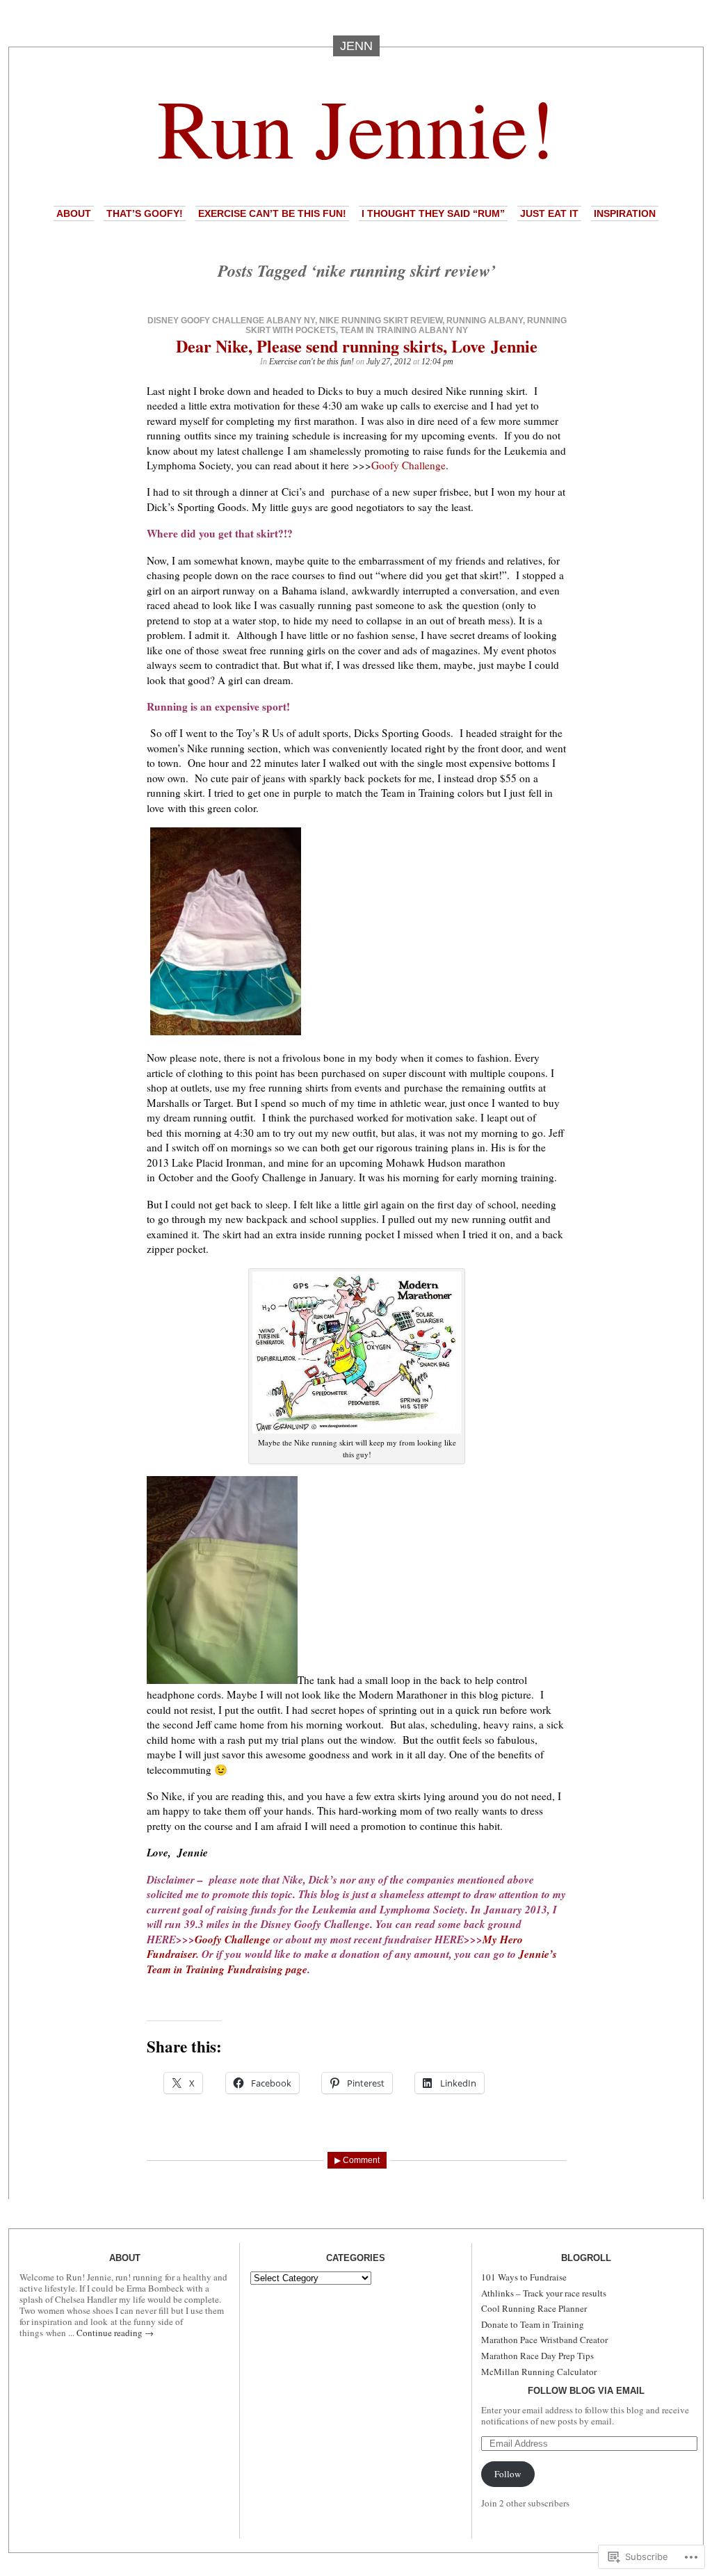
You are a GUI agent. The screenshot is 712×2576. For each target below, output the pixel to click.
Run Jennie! (356, 126)
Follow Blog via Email (586, 2391)
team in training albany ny (404, 330)
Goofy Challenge (408, 465)
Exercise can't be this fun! (311, 362)
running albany (485, 321)
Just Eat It (549, 213)
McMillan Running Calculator (539, 2372)
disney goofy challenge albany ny (231, 321)
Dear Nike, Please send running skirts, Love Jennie (357, 346)
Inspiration (625, 213)
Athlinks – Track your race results (544, 2293)
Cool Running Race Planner (534, 2308)
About (74, 213)
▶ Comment (357, 2160)
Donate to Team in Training (533, 2324)
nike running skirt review (381, 321)
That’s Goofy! (145, 213)
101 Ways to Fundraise (524, 2277)
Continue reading (115, 2333)
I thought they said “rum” (433, 213)
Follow (508, 2474)
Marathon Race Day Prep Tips (537, 2356)
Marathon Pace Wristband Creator (544, 2340)
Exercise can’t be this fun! (272, 213)
